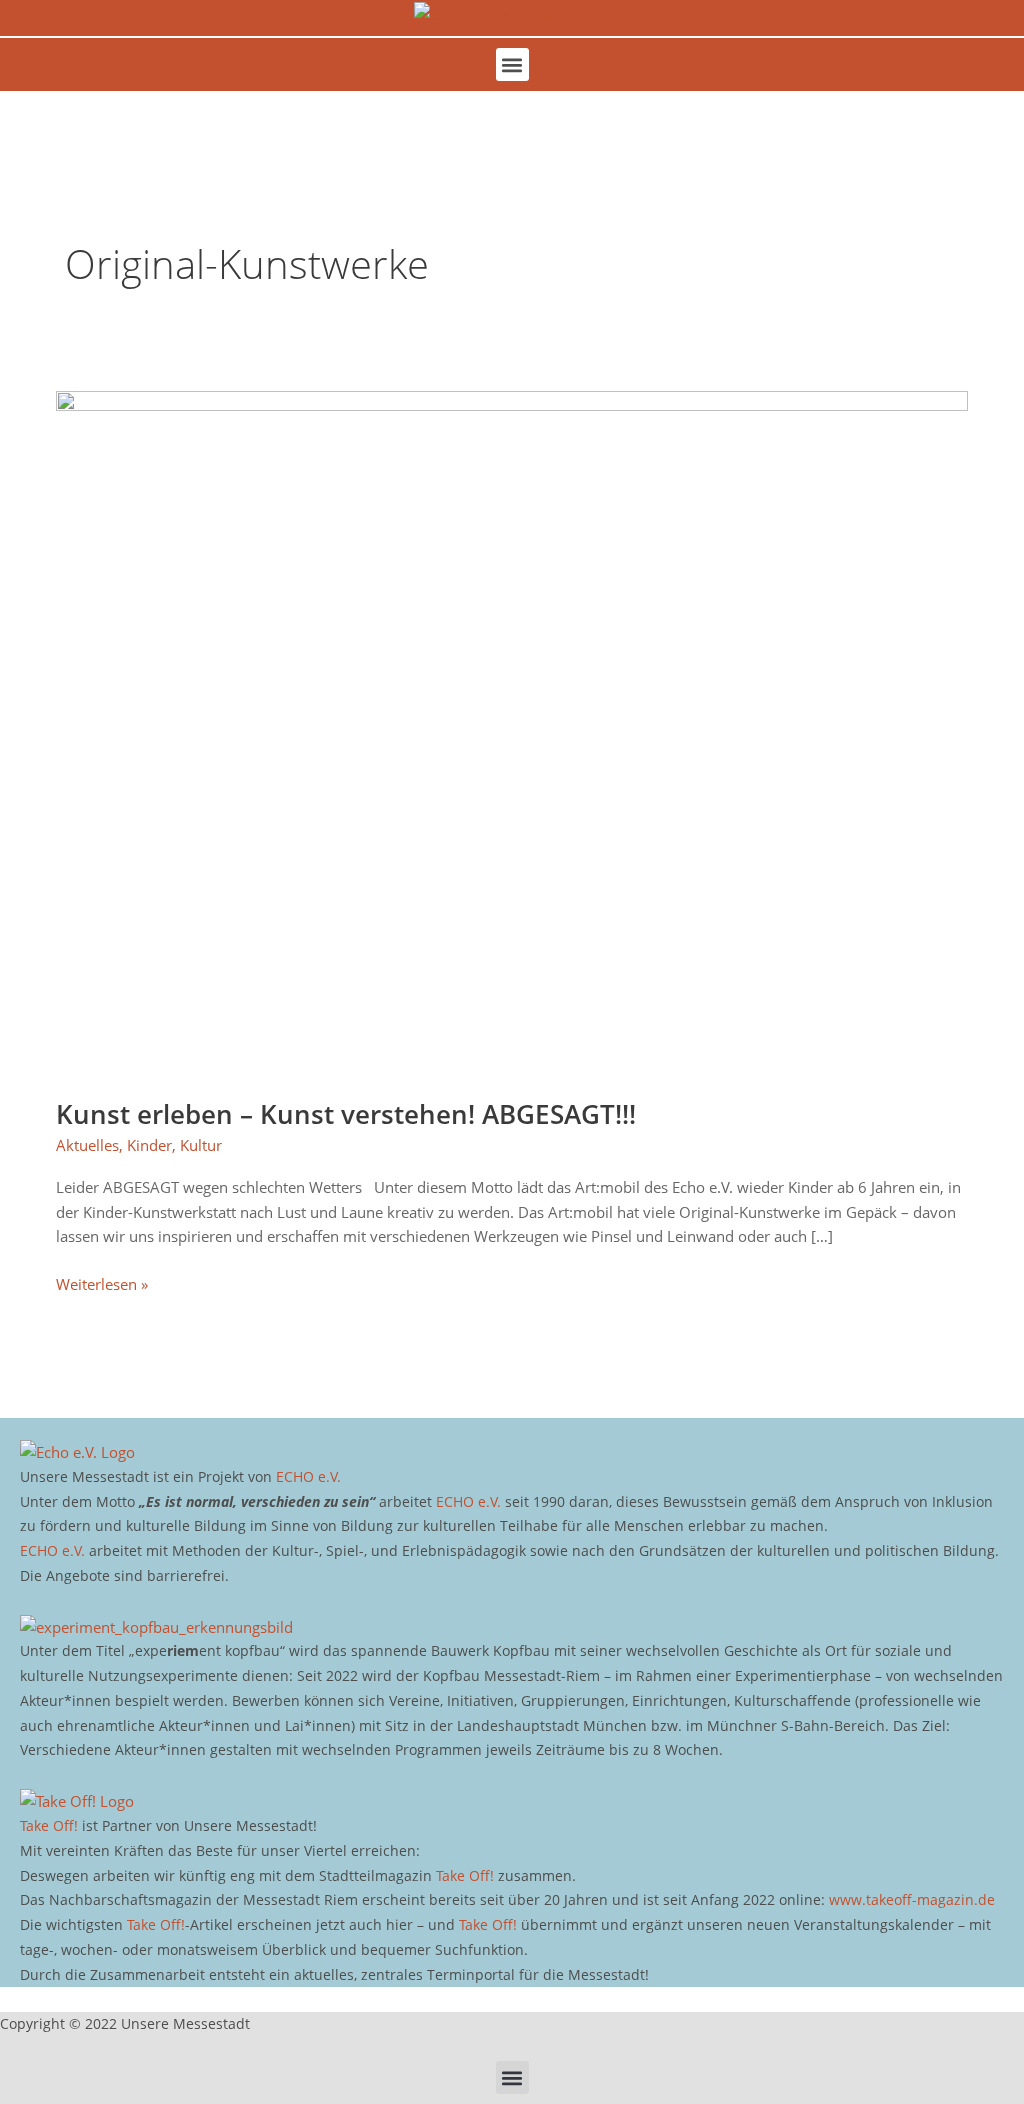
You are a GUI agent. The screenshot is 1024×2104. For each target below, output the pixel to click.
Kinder (149, 1145)
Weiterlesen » (102, 1283)
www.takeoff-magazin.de (912, 1899)
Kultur (201, 1145)
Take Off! (49, 1825)
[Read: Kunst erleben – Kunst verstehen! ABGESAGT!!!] (512, 731)
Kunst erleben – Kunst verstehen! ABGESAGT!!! (346, 1114)
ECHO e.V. (308, 1476)
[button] (512, 64)
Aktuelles (87, 1145)
